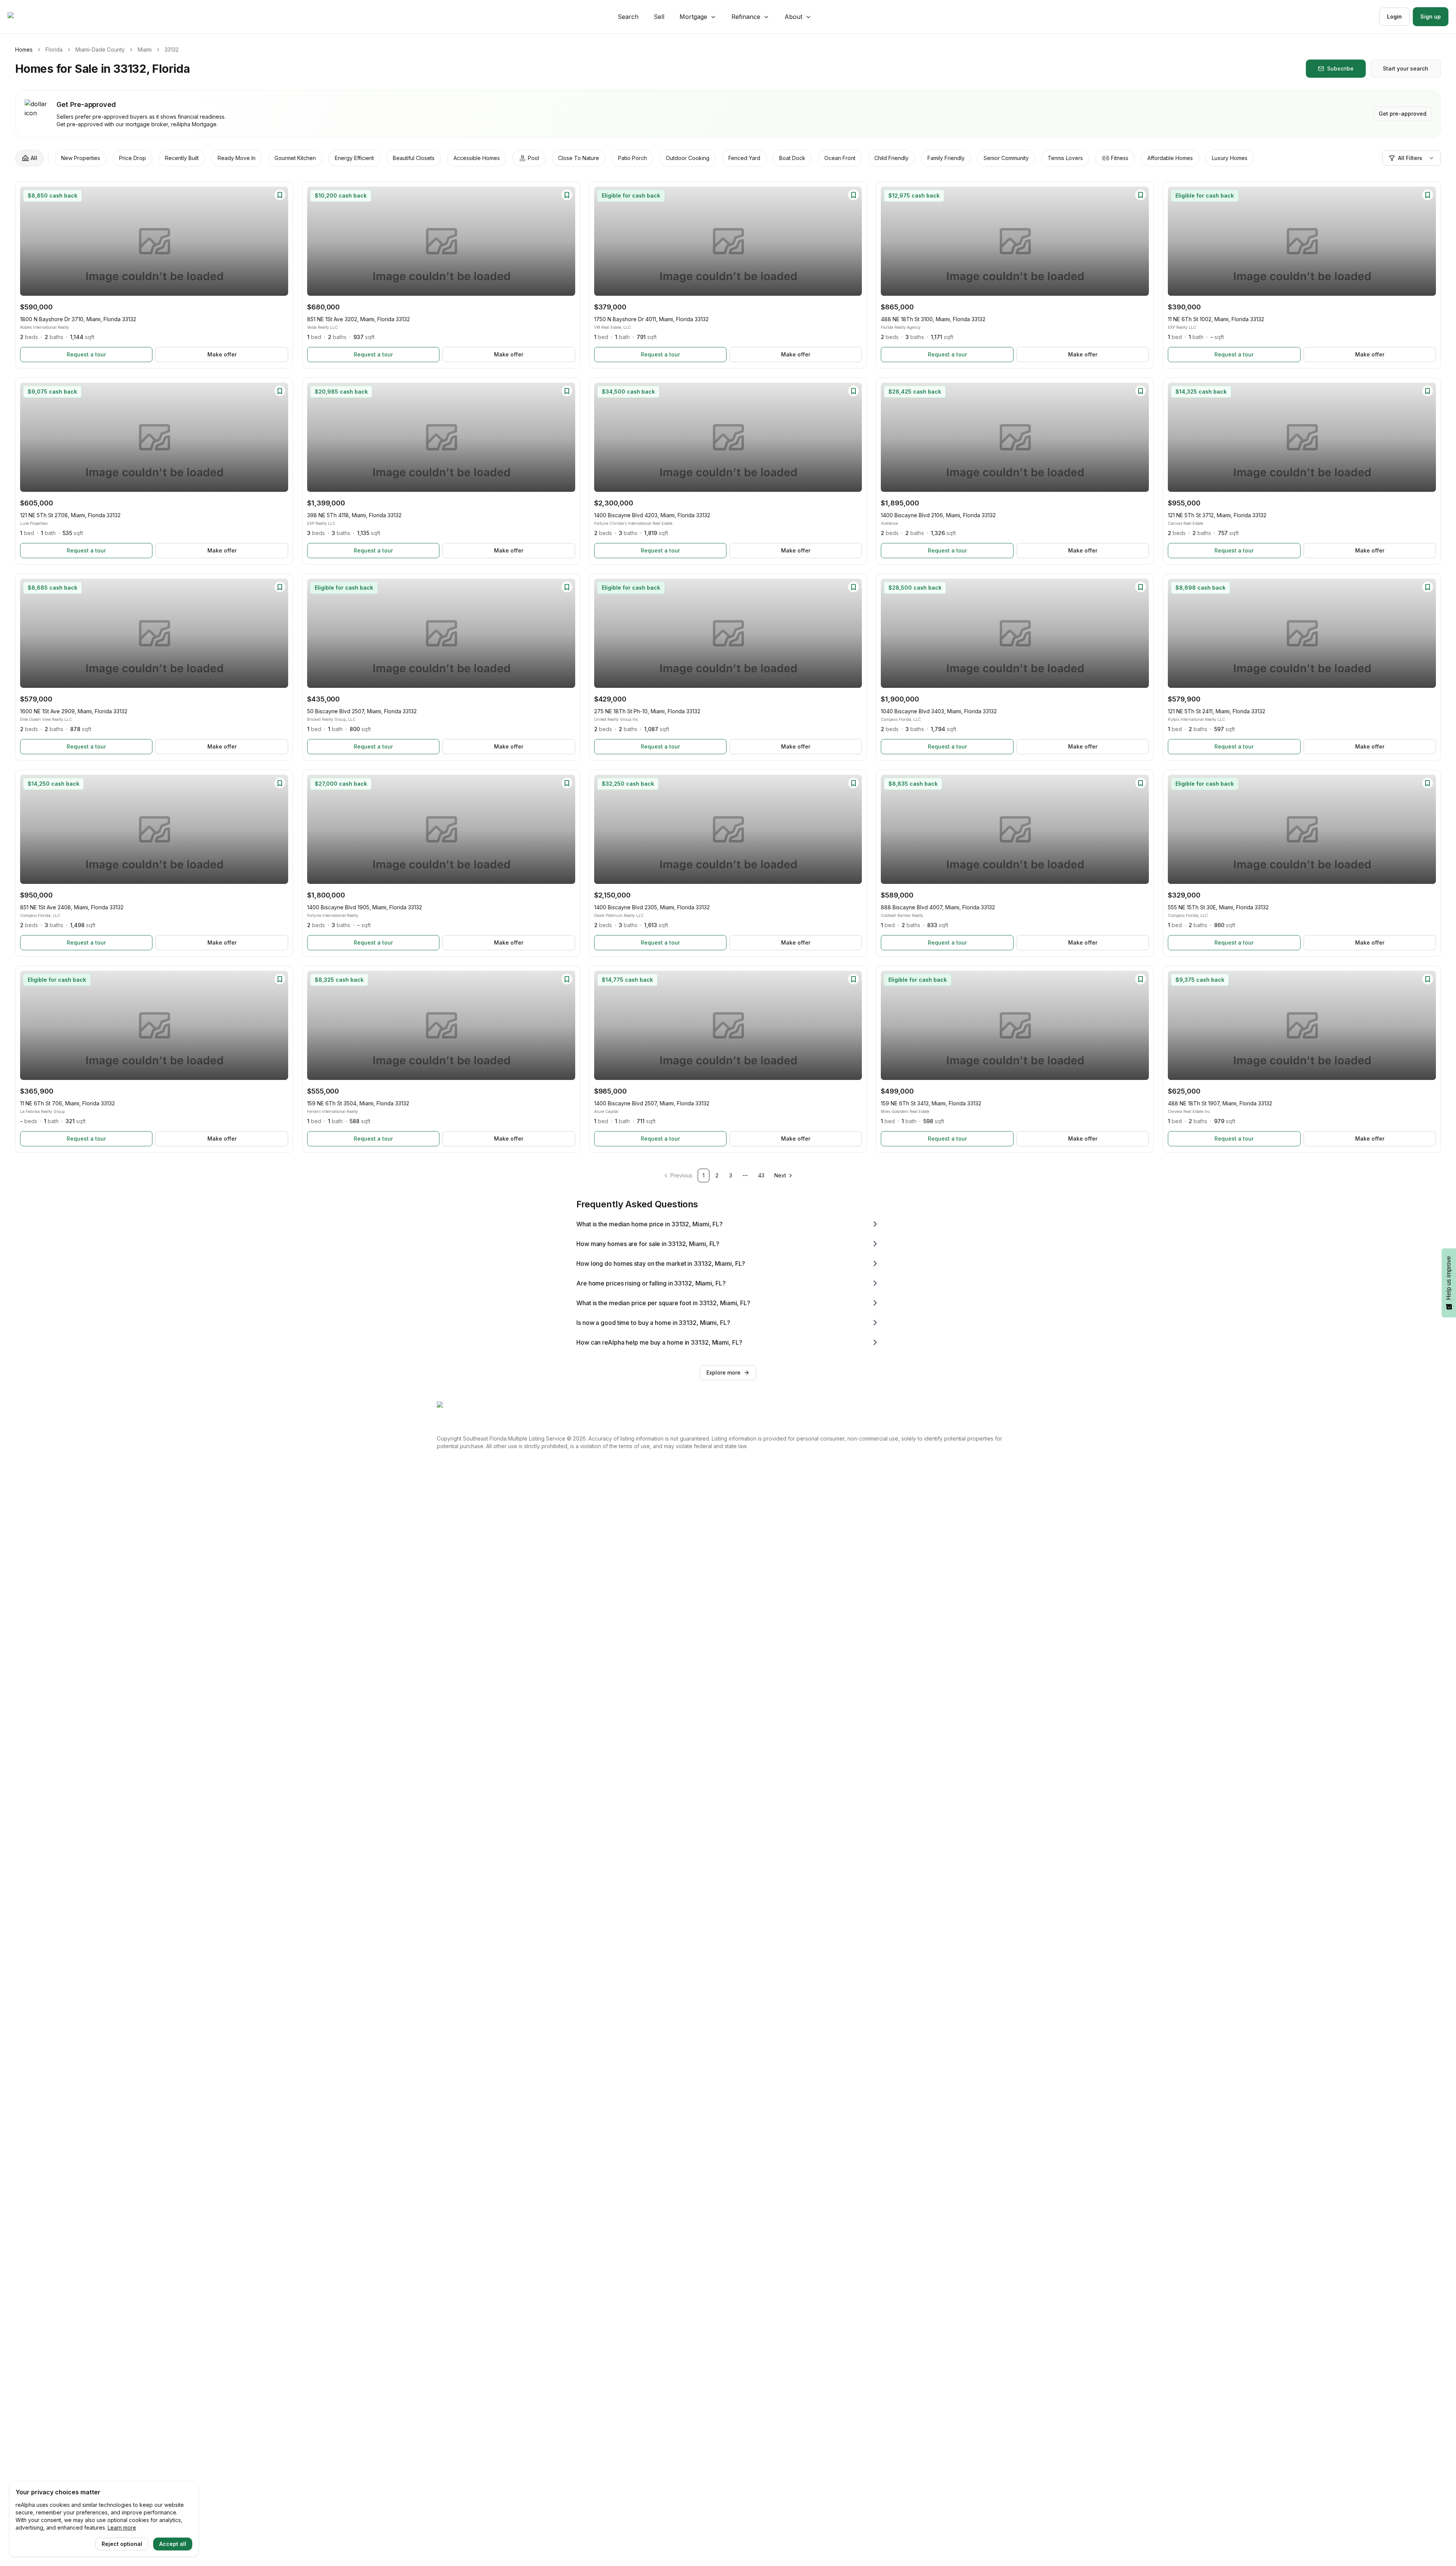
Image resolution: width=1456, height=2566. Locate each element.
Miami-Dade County (100, 49)
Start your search (1406, 68)
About (793, 17)
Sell (659, 17)
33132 (172, 49)
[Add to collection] (280, 195)
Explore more (723, 1372)
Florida (54, 49)
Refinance (746, 17)
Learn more (122, 2528)
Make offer (222, 354)
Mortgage (693, 17)
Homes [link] (24, 49)
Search (628, 17)
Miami (145, 49)
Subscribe (1340, 68)
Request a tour (86, 354)
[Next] (279, 241)
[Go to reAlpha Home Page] (29, 17)
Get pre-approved (1403, 114)
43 (761, 1175)
